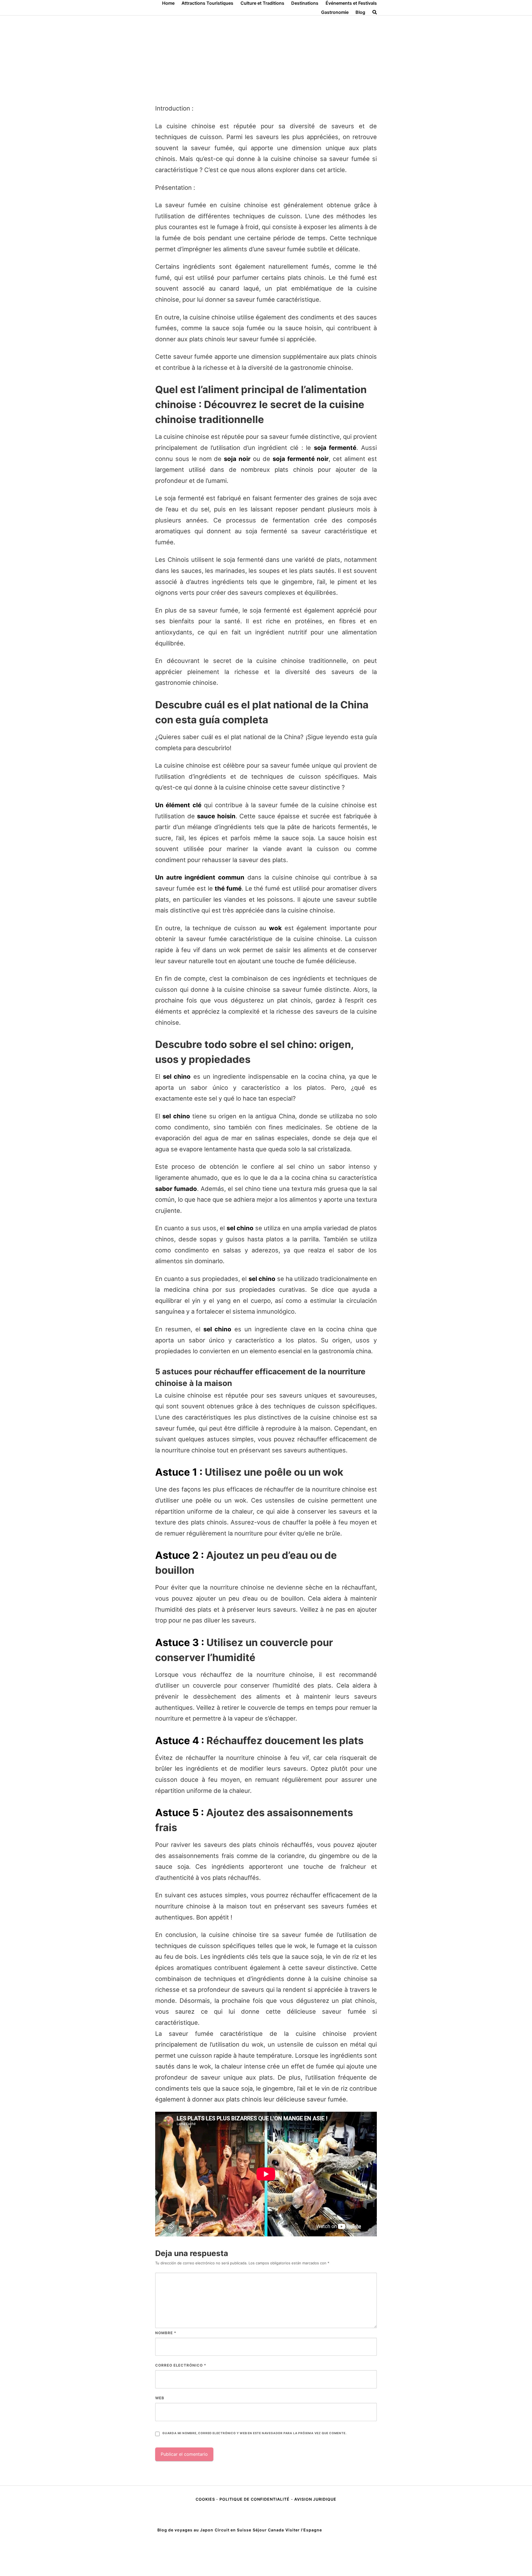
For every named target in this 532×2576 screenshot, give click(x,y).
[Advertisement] (266, 57)
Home (168, 3)
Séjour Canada (268, 2530)
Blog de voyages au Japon (185, 2530)
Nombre (166, 2333)
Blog (360, 12)
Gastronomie (335, 12)
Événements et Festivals (351, 3)
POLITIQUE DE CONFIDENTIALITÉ (255, 2499)
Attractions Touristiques (207, 3)
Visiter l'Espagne (304, 2530)
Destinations (305, 3)
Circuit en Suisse (233, 2530)
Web (160, 2398)
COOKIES (206, 2499)
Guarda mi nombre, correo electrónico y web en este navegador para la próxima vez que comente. (254, 2433)
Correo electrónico (181, 2365)
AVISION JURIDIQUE (315, 2499)
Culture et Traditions (262, 3)
